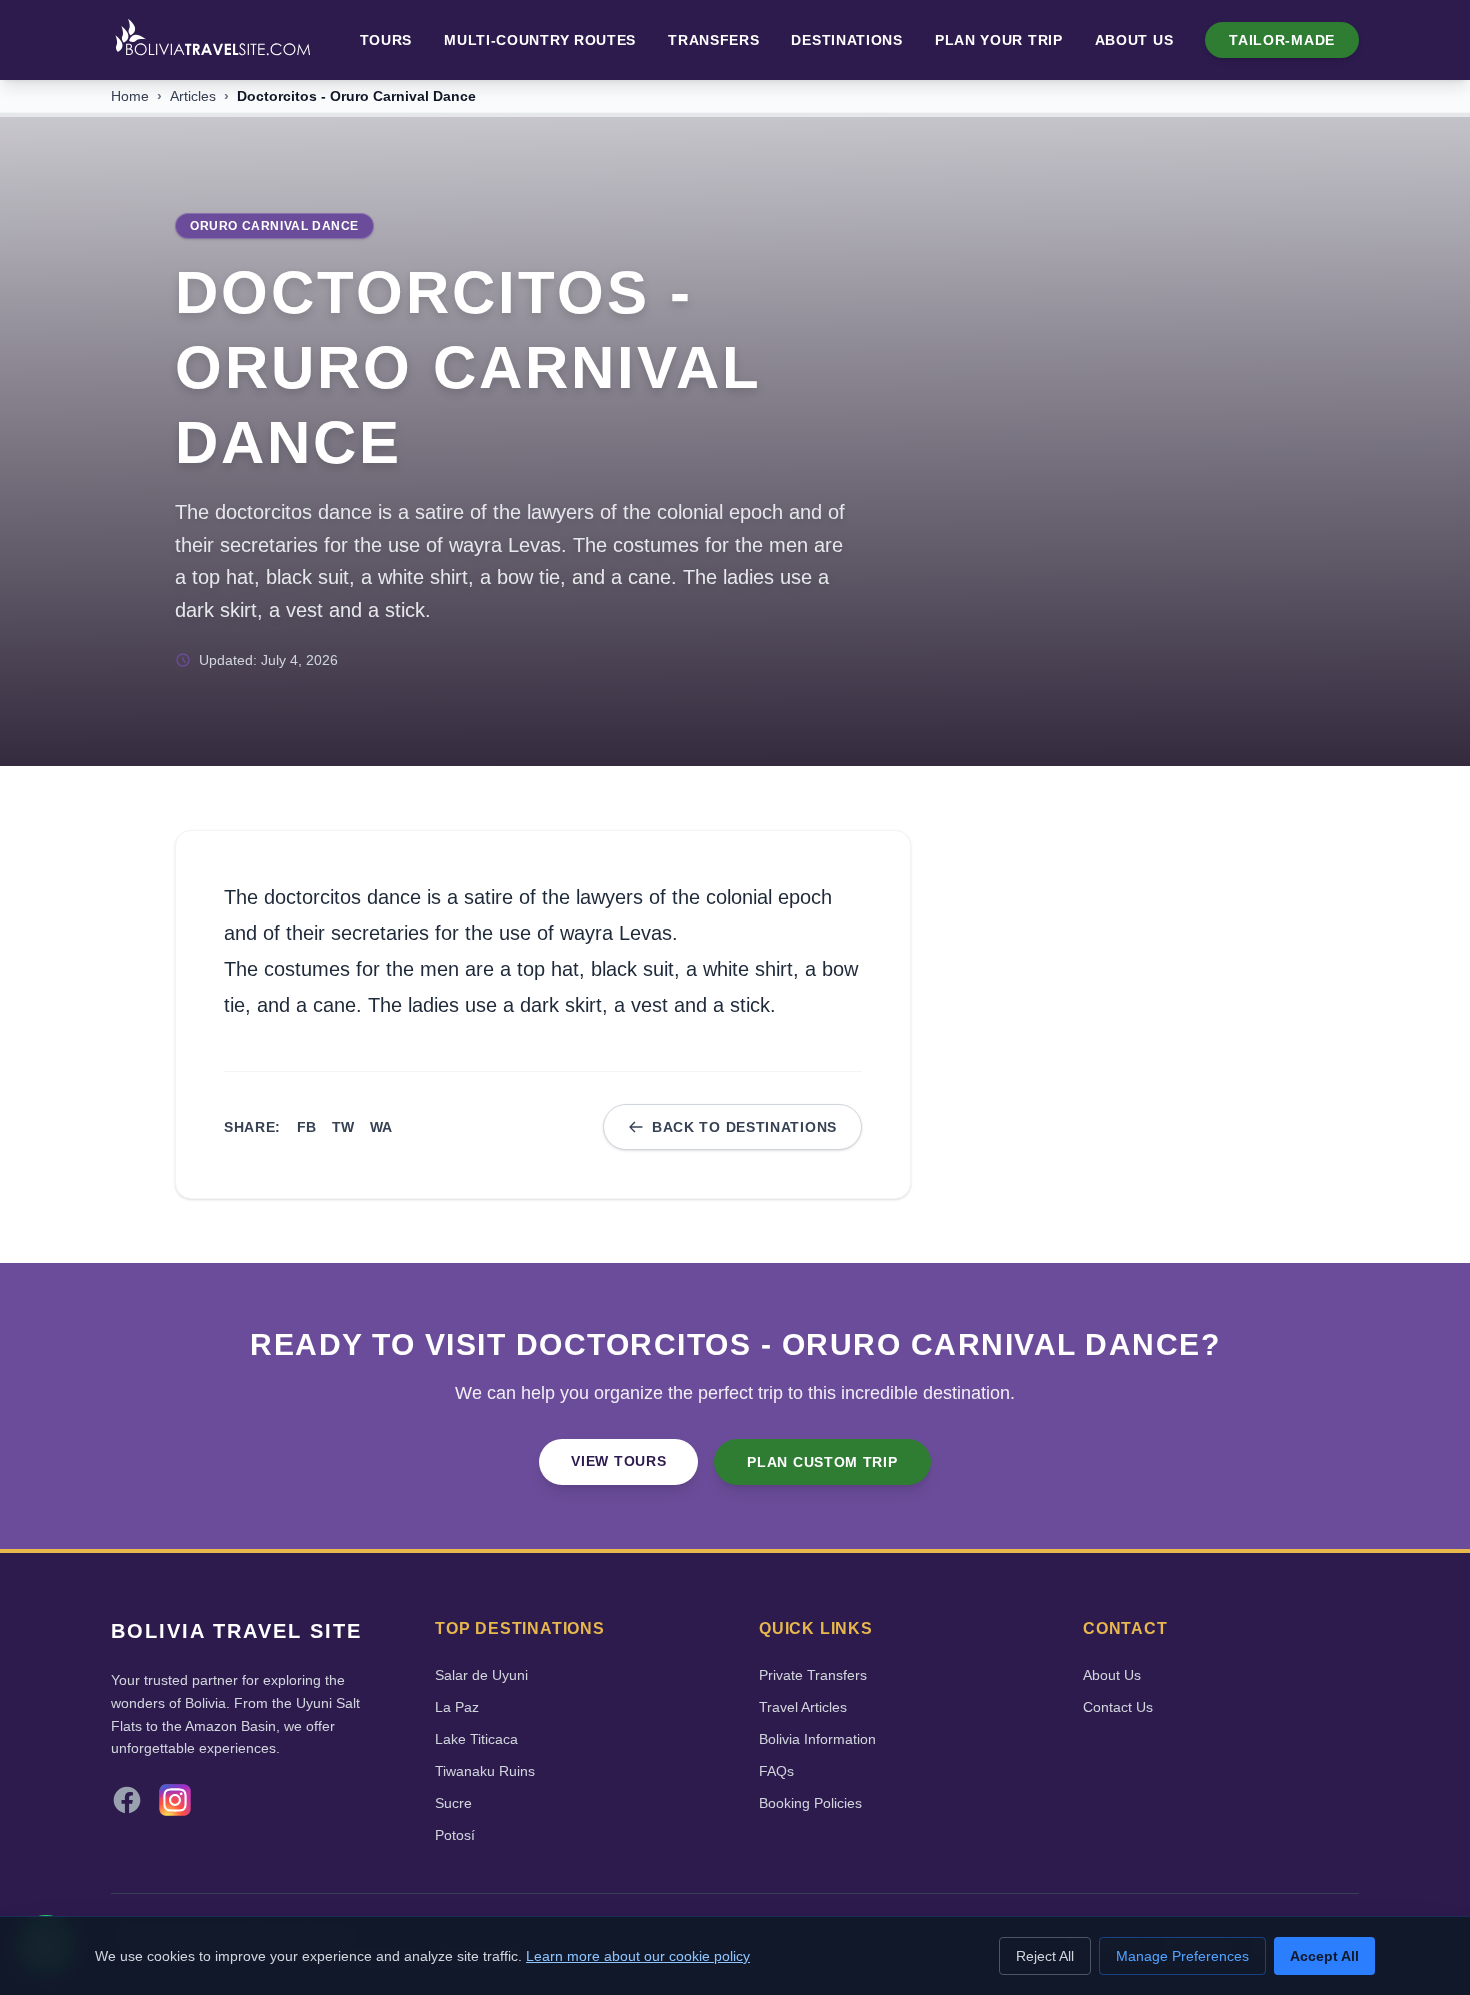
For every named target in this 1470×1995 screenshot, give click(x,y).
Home (130, 96)
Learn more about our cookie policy (638, 1956)
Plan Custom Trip (822, 1462)
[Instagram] (175, 1800)
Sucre (453, 1803)
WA (381, 1127)
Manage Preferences (1182, 1956)
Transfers (713, 40)
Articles (193, 96)
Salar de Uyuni (481, 1675)
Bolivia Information (817, 1739)
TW (343, 1127)
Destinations (846, 40)
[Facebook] (127, 1800)
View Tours (618, 1461)
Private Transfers (813, 1675)
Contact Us (1118, 1707)
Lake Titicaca (476, 1739)
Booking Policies (810, 1803)
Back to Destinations (744, 1127)
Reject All (1045, 1956)
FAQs (776, 1771)
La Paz (457, 1707)
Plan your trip (999, 40)
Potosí (455, 1835)
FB (306, 1127)
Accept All (1324, 1956)
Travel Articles (803, 1707)
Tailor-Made (1282, 40)
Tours (386, 40)
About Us (1134, 40)
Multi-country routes (540, 40)
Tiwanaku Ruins (485, 1771)
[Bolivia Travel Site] (213, 40)
